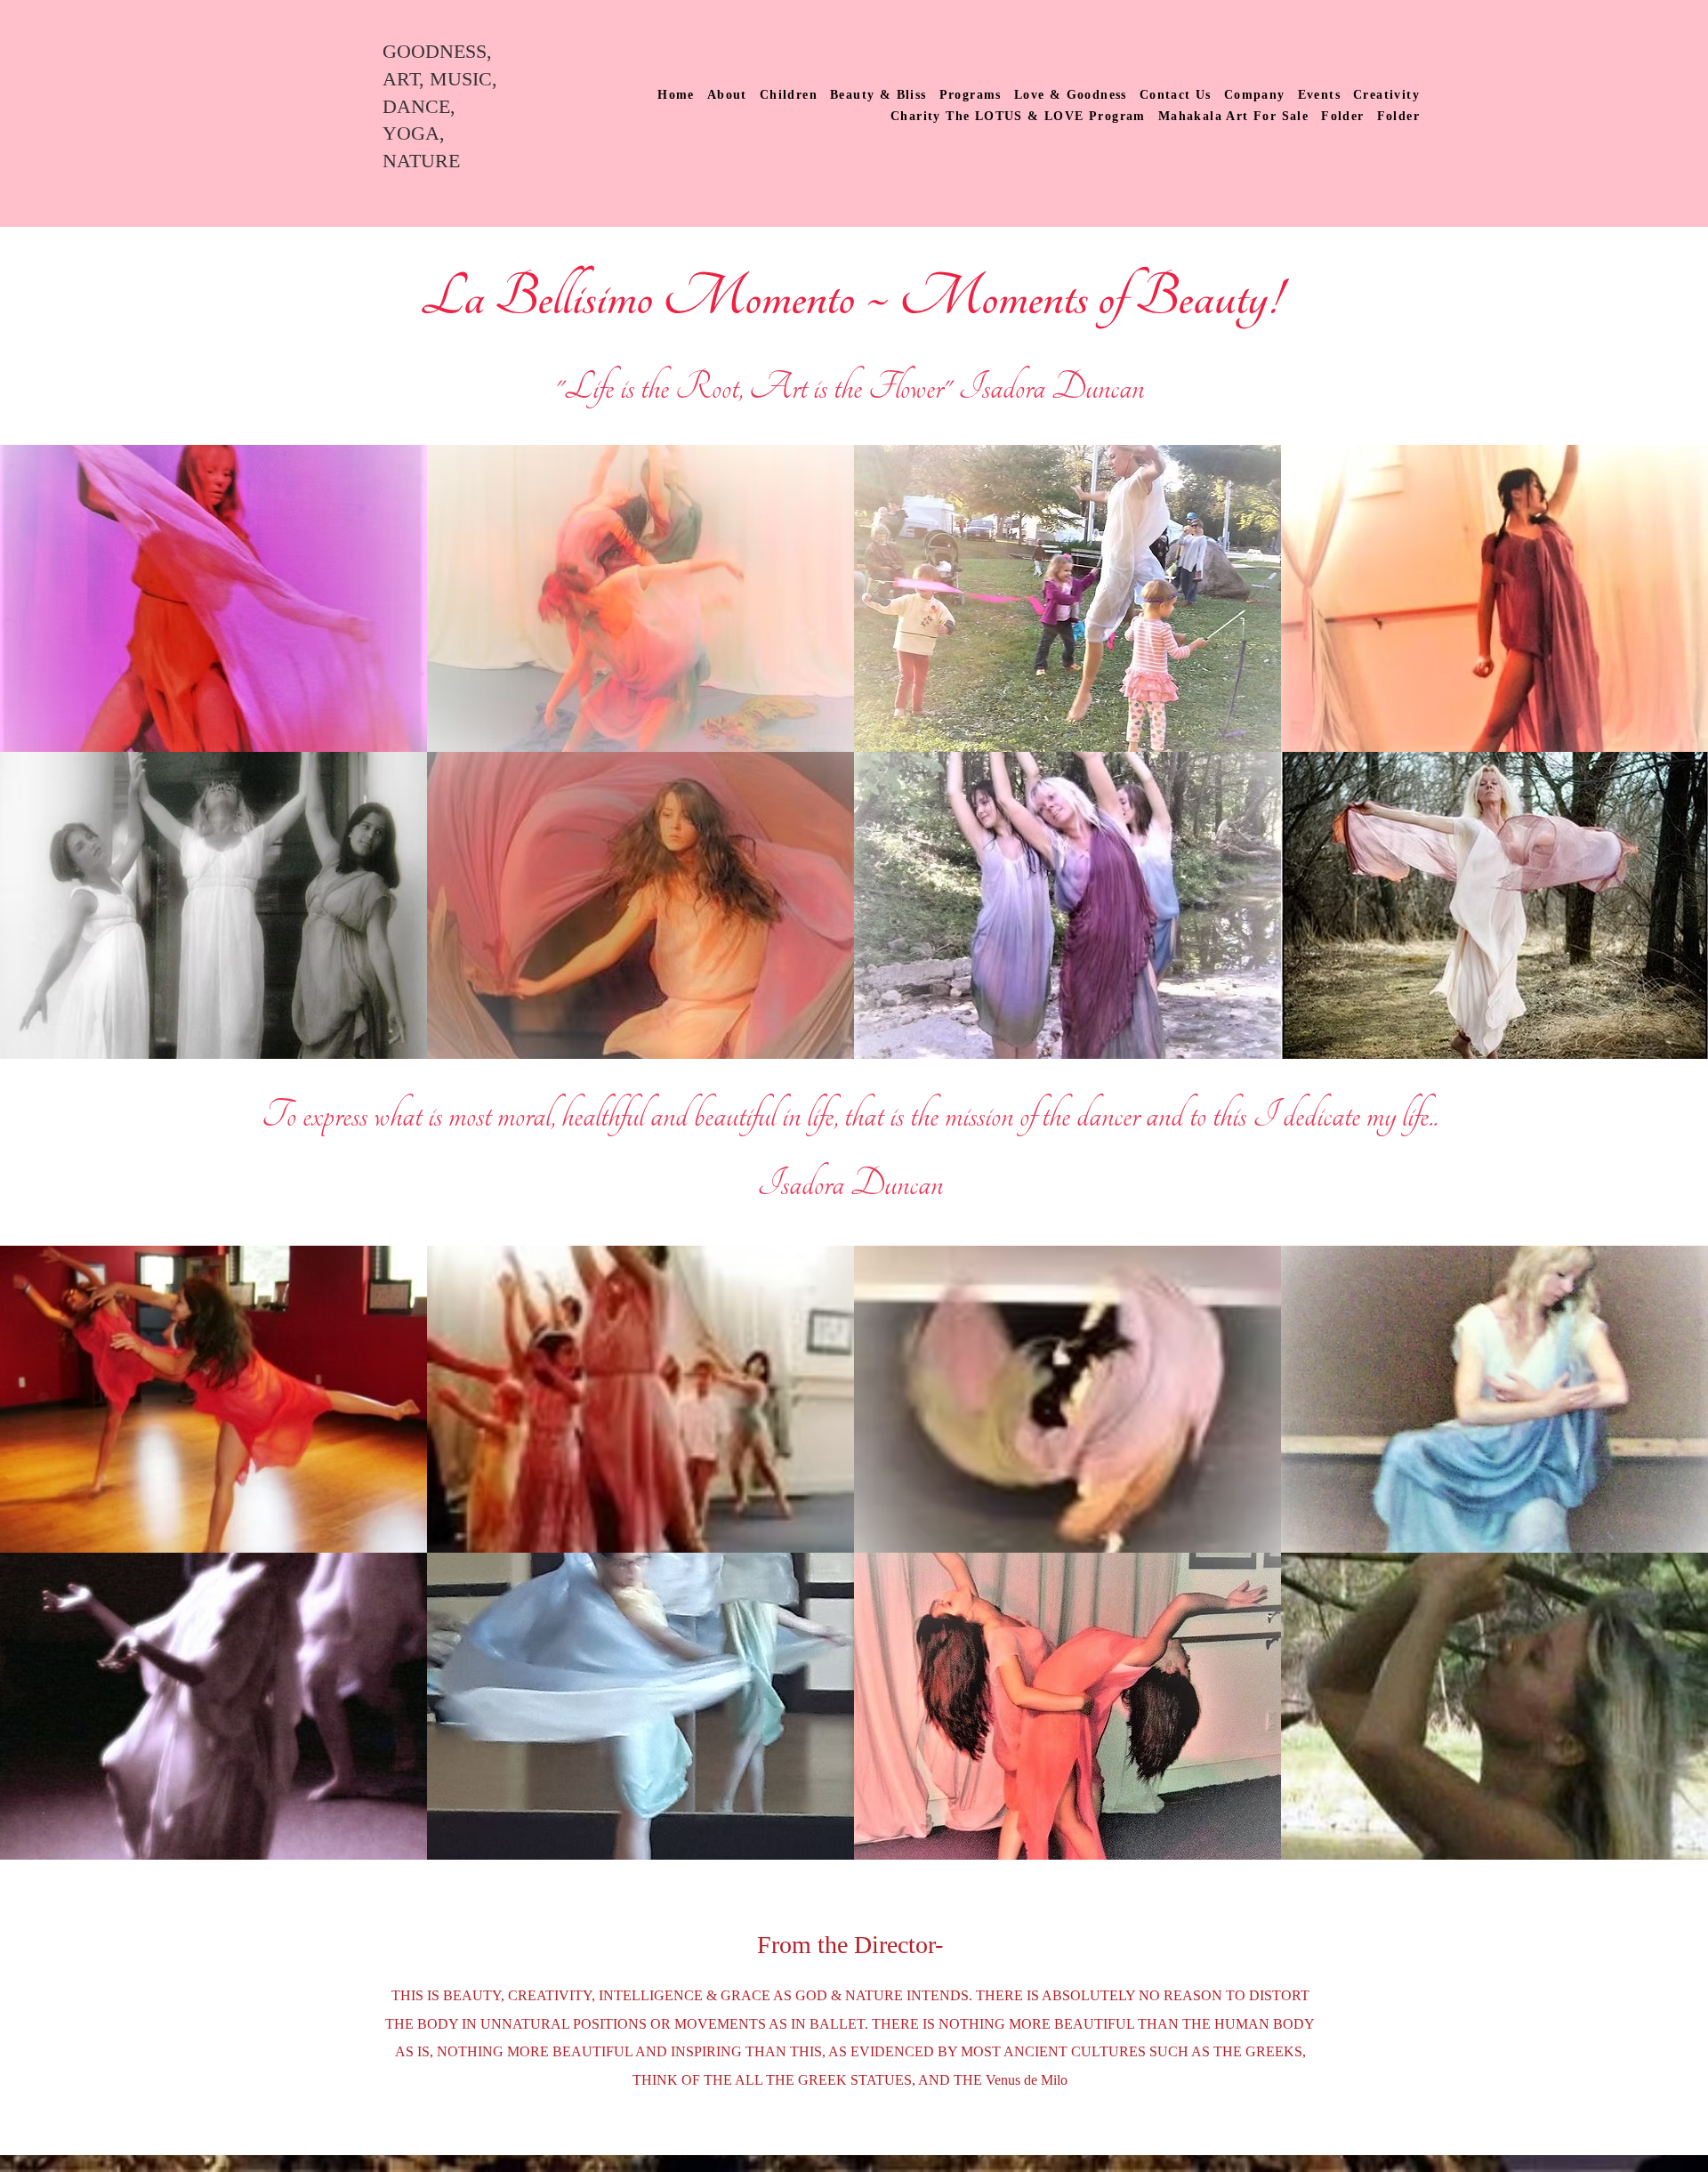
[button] (213, 598)
